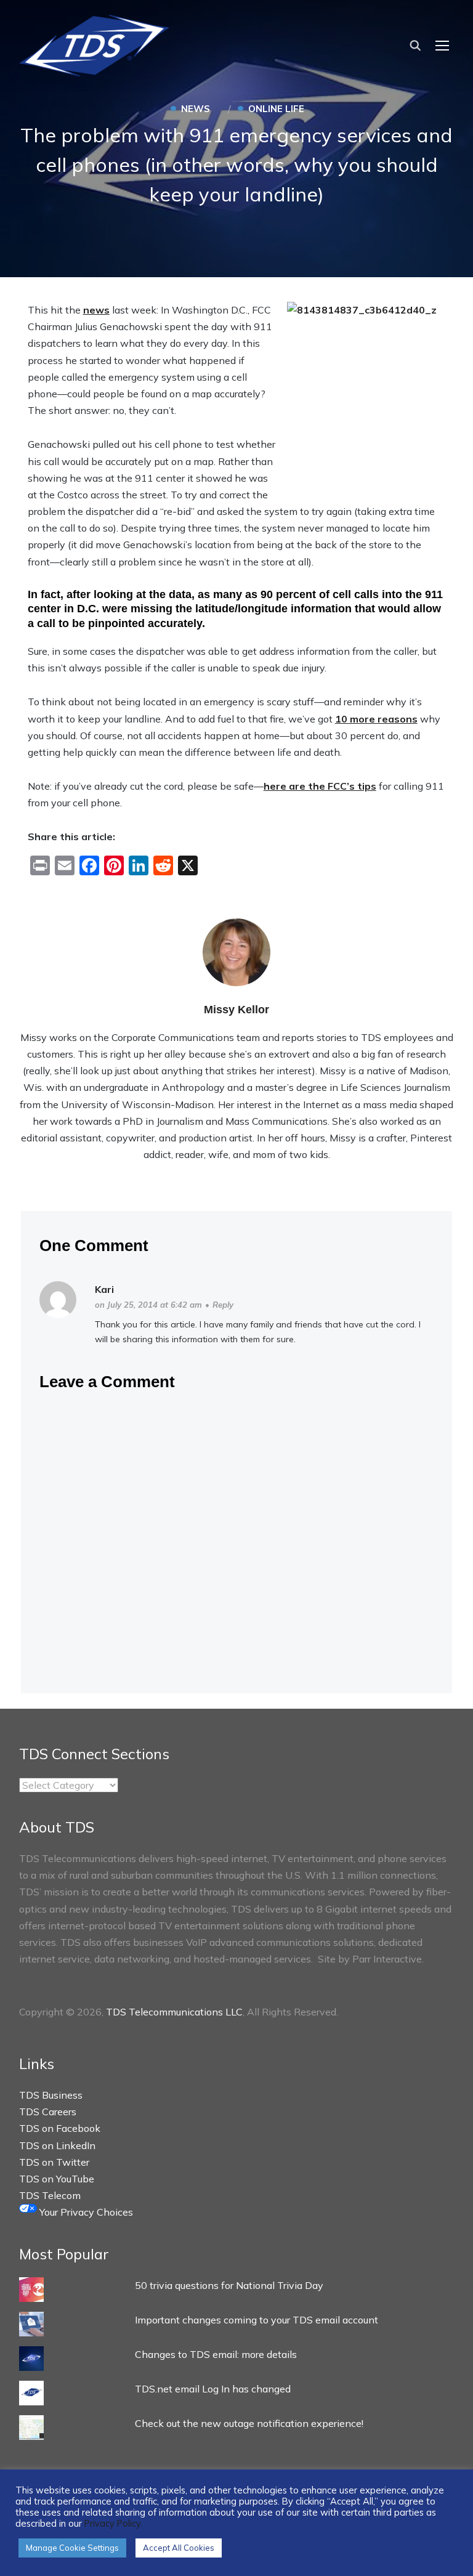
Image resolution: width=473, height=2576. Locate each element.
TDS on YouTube (57, 2179)
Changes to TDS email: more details (216, 2354)
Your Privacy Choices (85, 2212)
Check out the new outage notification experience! (249, 2423)
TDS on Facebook (60, 2128)
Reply (223, 1305)
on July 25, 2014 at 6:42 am (148, 1305)
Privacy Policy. (113, 2523)
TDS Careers (48, 2112)
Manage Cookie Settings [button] (72, 2548)
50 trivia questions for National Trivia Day (229, 2285)
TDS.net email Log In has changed (213, 2389)
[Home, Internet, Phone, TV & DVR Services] (94, 42)
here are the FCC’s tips (320, 786)
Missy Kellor (236, 1010)
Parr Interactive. (388, 1959)
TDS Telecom (50, 2195)
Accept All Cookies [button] (179, 2548)
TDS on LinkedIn (57, 2145)
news (96, 310)
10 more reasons (376, 719)
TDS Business (51, 2095)
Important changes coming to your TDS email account (257, 2320)
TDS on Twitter (54, 2162)
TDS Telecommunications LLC (174, 2012)
